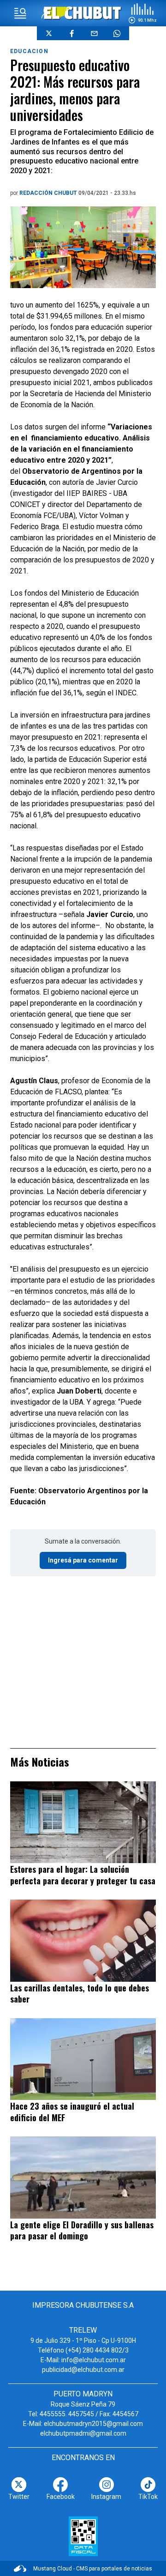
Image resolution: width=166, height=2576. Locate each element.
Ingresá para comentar (83, 1560)
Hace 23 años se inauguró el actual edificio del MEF (72, 2112)
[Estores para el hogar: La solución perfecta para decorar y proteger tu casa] (83, 1822)
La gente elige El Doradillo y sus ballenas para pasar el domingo (82, 2230)
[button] (142, 13)
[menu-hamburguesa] (20, 13)
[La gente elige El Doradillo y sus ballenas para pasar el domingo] (83, 2177)
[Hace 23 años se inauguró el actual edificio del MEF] (83, 2059)
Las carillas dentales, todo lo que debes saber (80, 1994)
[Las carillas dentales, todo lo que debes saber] (83, 1940)
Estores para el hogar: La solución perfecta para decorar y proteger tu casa (83, 1875)
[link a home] (83, 13)
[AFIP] (83, 2536)
